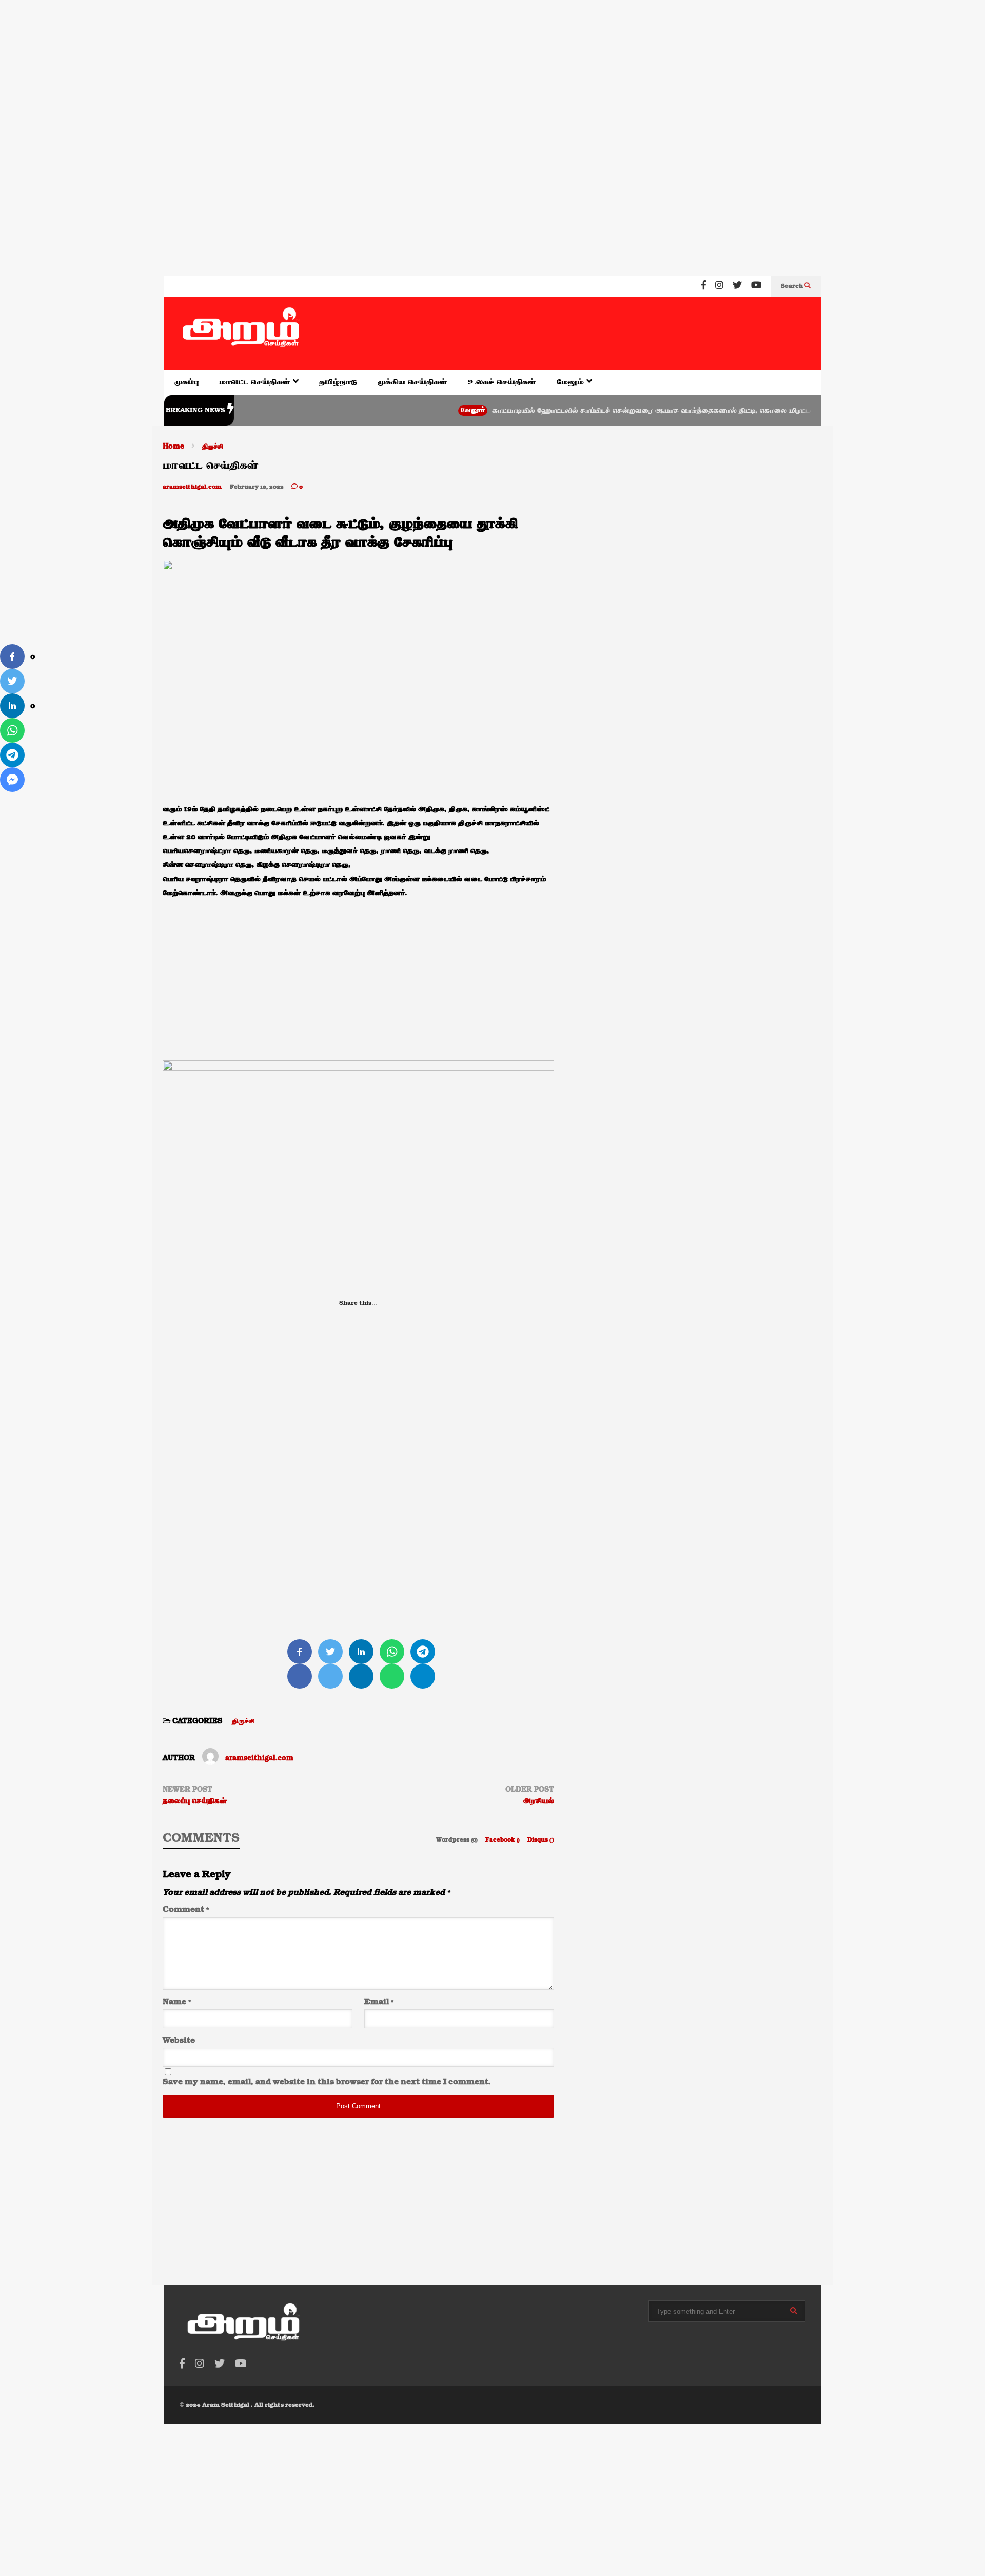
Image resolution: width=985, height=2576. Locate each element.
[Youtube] (756, 286)
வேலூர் (424, 410)
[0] (12, 656)
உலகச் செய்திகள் (502, 382)
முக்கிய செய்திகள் (412, 382)
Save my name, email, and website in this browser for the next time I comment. (327, 2082)
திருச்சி (243, 1721)
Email (379, 2002)
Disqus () (541, 1840)
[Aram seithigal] (241, 333)
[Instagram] (719, 286)
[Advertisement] (308, 66)
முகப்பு (186, 382)
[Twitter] (737, 286)
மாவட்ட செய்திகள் (256, 382)
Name (177, 2002)
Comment (186, 1910)
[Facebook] (704, 286)
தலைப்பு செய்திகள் (195, 1801)
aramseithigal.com (192, 487)
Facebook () (503, 1840)
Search (793, 286)
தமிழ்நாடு (338, 382)
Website (179, 2041)
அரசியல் (538, 1801)
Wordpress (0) (458, 1840)
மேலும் (572, 382)
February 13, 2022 (257, 487)
